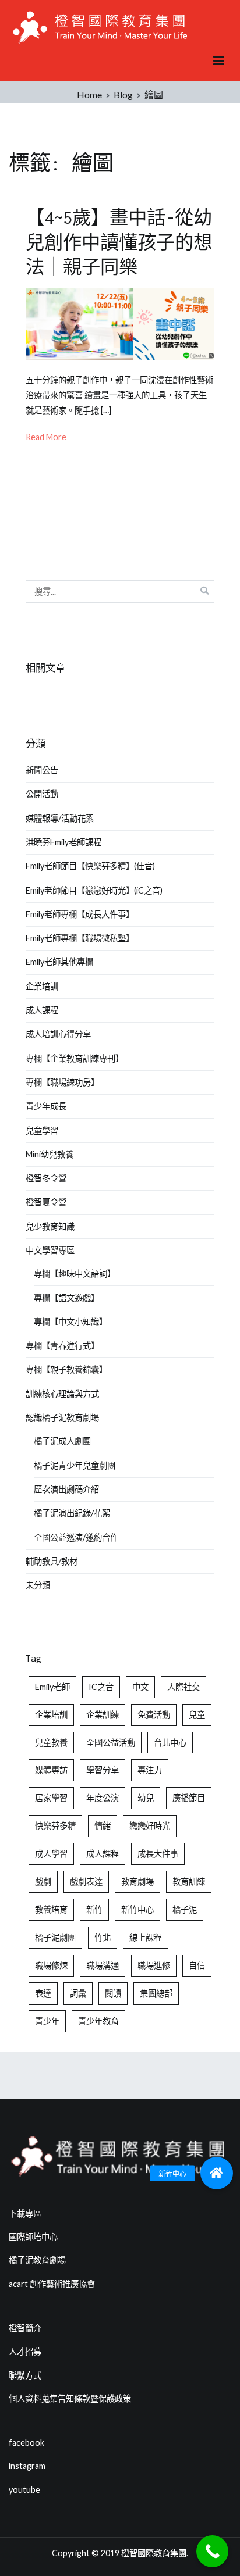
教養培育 (51, 1909)
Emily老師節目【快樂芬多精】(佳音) (90, 866)
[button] (217, 2173)
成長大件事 (158, 1854)
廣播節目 (189, 1798)
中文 (140, 1687)
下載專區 (25, 2214)
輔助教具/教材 (52, 1561)
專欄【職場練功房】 (62, 1082)
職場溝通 (103, 1965)
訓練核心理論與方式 (62, 1394)
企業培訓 (42, 986)
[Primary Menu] (219, 61)
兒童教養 (51, 1743)
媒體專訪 (51, 1770)
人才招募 (25, 2351)
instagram (27, 2466)
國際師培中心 (33, 2237)
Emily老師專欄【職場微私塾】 (80, 938)
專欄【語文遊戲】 (66, 1298)
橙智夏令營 (46, 1202)
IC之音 (101, 1687)
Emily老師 (52, 1687)
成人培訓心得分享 (58, 1034)
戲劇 (43, 1882)
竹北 (103, 1937)
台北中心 (170, 1743)
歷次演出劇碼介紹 (66, 1489)
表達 (43, 1993)
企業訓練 (103, 1715)
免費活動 (154, 1715)
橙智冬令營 (46, 1178)
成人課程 (42, 1010)
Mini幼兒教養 (50, 1154)
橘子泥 (185, 1909)
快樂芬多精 (55, 1826)
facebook (27, 2443)
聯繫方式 (25, 2375)
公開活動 (42, 794)
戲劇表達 (86, 1882)
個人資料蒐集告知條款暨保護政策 (70, 2398)
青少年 (47, 2021)
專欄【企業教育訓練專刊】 (75, 1058)
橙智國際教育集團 (154, 2553)
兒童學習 (42, 1130)
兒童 (197, 1715)
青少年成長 (46, 1106)
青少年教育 (98, 2021)
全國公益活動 (111, 1743)
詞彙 (78, 1993)
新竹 (94, 1909)
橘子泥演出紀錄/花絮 (72, 1513)
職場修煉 (51, 1965)
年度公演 (103, 1798)
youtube (24, 2490)
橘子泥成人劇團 (62, 1441)
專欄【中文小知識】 (70, 1322)
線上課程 (146, 1937)
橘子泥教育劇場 (37, 2260)
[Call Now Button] (212, 2551)
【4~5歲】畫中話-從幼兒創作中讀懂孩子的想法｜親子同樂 (119, 242)
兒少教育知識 (50, 1226)
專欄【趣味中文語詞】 (75, 1273)
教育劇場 (137, 1882)
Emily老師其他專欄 (59, 962)
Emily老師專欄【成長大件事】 (80, 914)
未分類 (38, 1585)
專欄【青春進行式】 (62, 1346)
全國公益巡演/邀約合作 (76, 1537)
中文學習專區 (50, 1250)
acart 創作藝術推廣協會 (52, 2284)
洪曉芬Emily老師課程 (63, 842)
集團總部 (156, 1993)
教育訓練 (189, 1882)
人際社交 (183, 1687)
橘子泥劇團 (55, 1937)
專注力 (150, 1770)
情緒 (103, 1826)
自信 (197, 1965)
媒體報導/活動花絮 (60, 818)
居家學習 (51, 1798)
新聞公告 (42, 770)
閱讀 (113, 1993)
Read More (46, 437)
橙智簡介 (25, 2328)
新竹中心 (137, 1909)
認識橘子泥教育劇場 (62, 1418)
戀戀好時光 (150, 1826)
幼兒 (146, 1798)
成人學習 (51, 1854)
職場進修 (154, 1965)
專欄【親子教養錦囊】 (66, 1369)
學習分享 (103, 1770)
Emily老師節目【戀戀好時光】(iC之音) (94, 890)
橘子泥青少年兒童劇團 (75, 1465)
